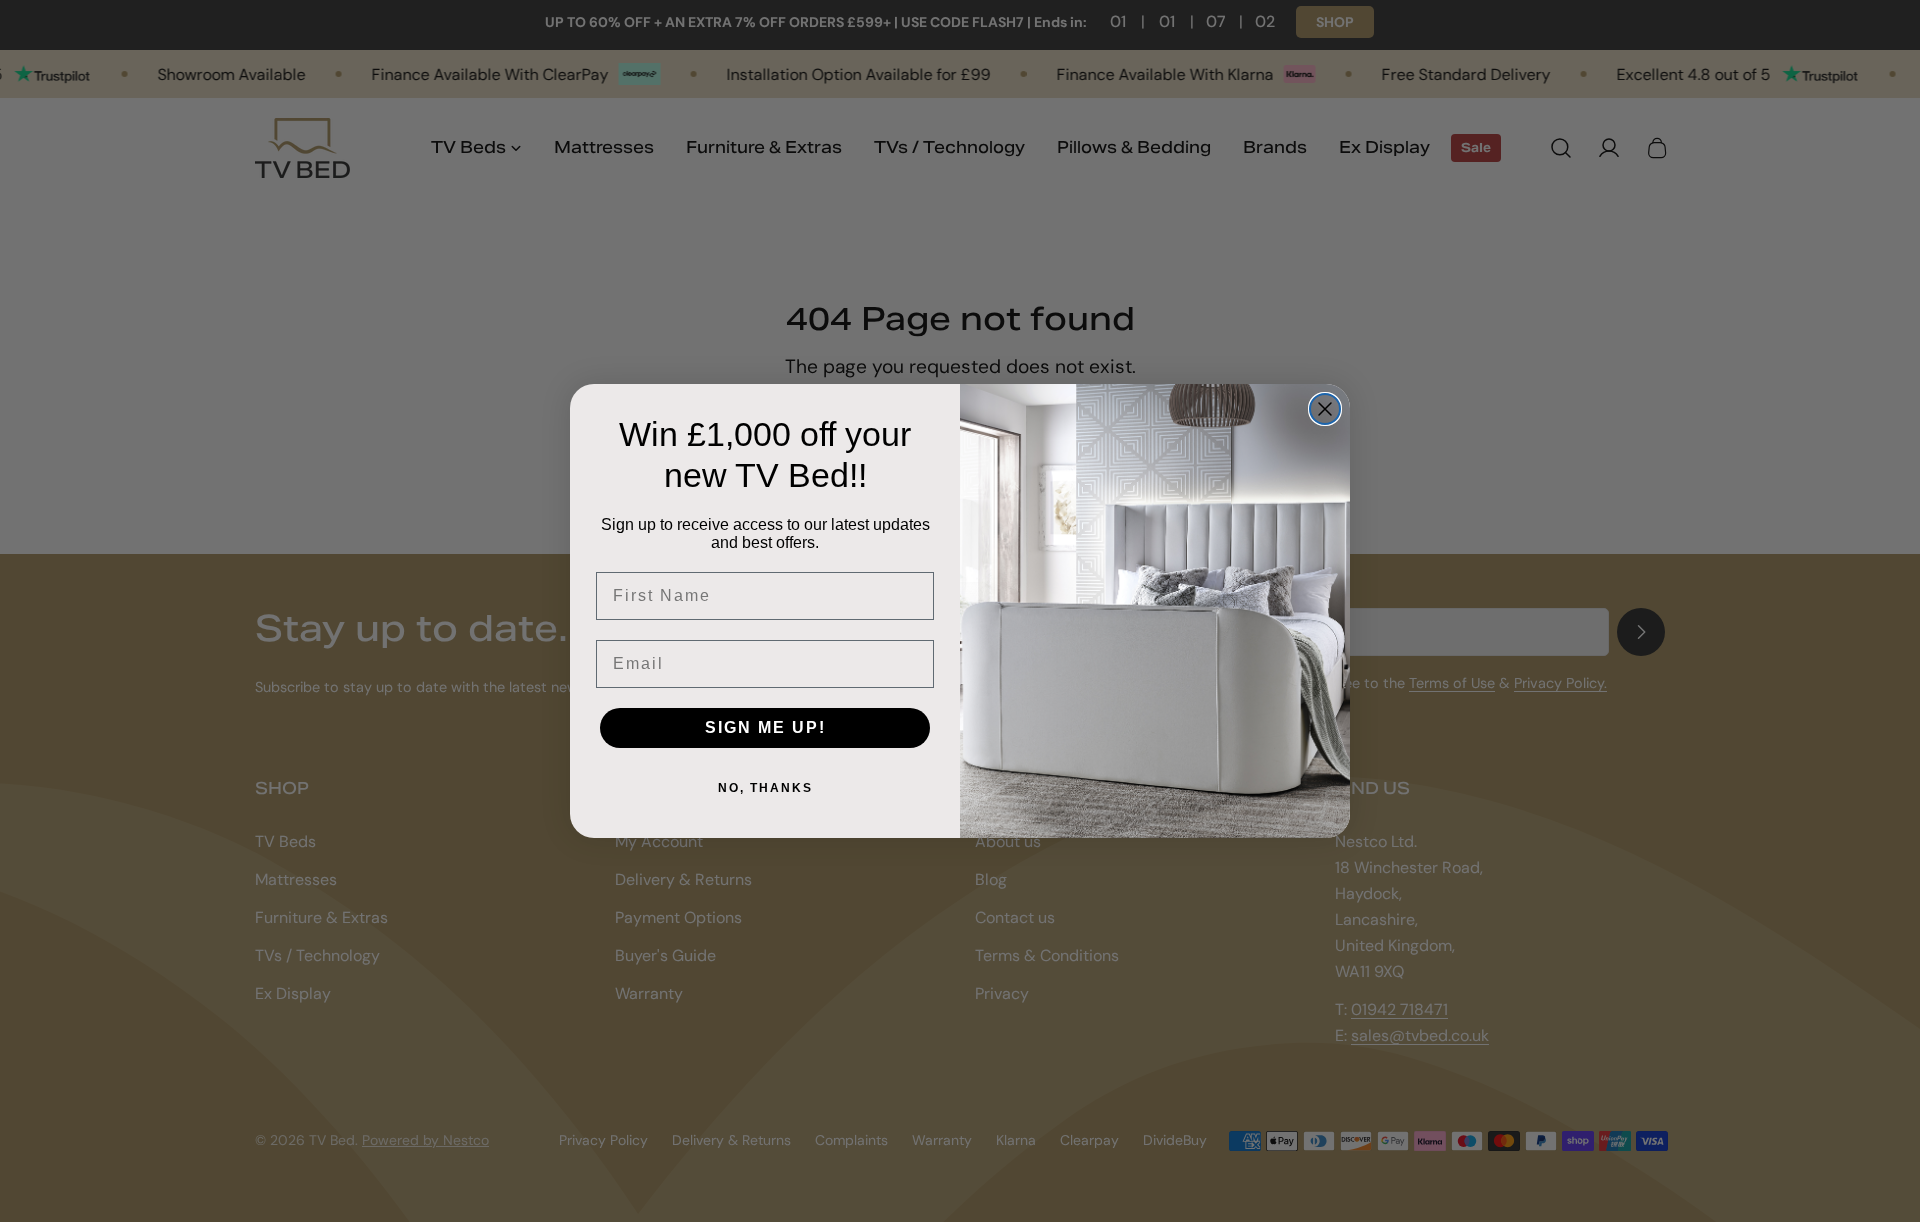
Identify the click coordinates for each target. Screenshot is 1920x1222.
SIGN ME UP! (765, 727)
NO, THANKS (765, 788)
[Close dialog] (1325, 409)
